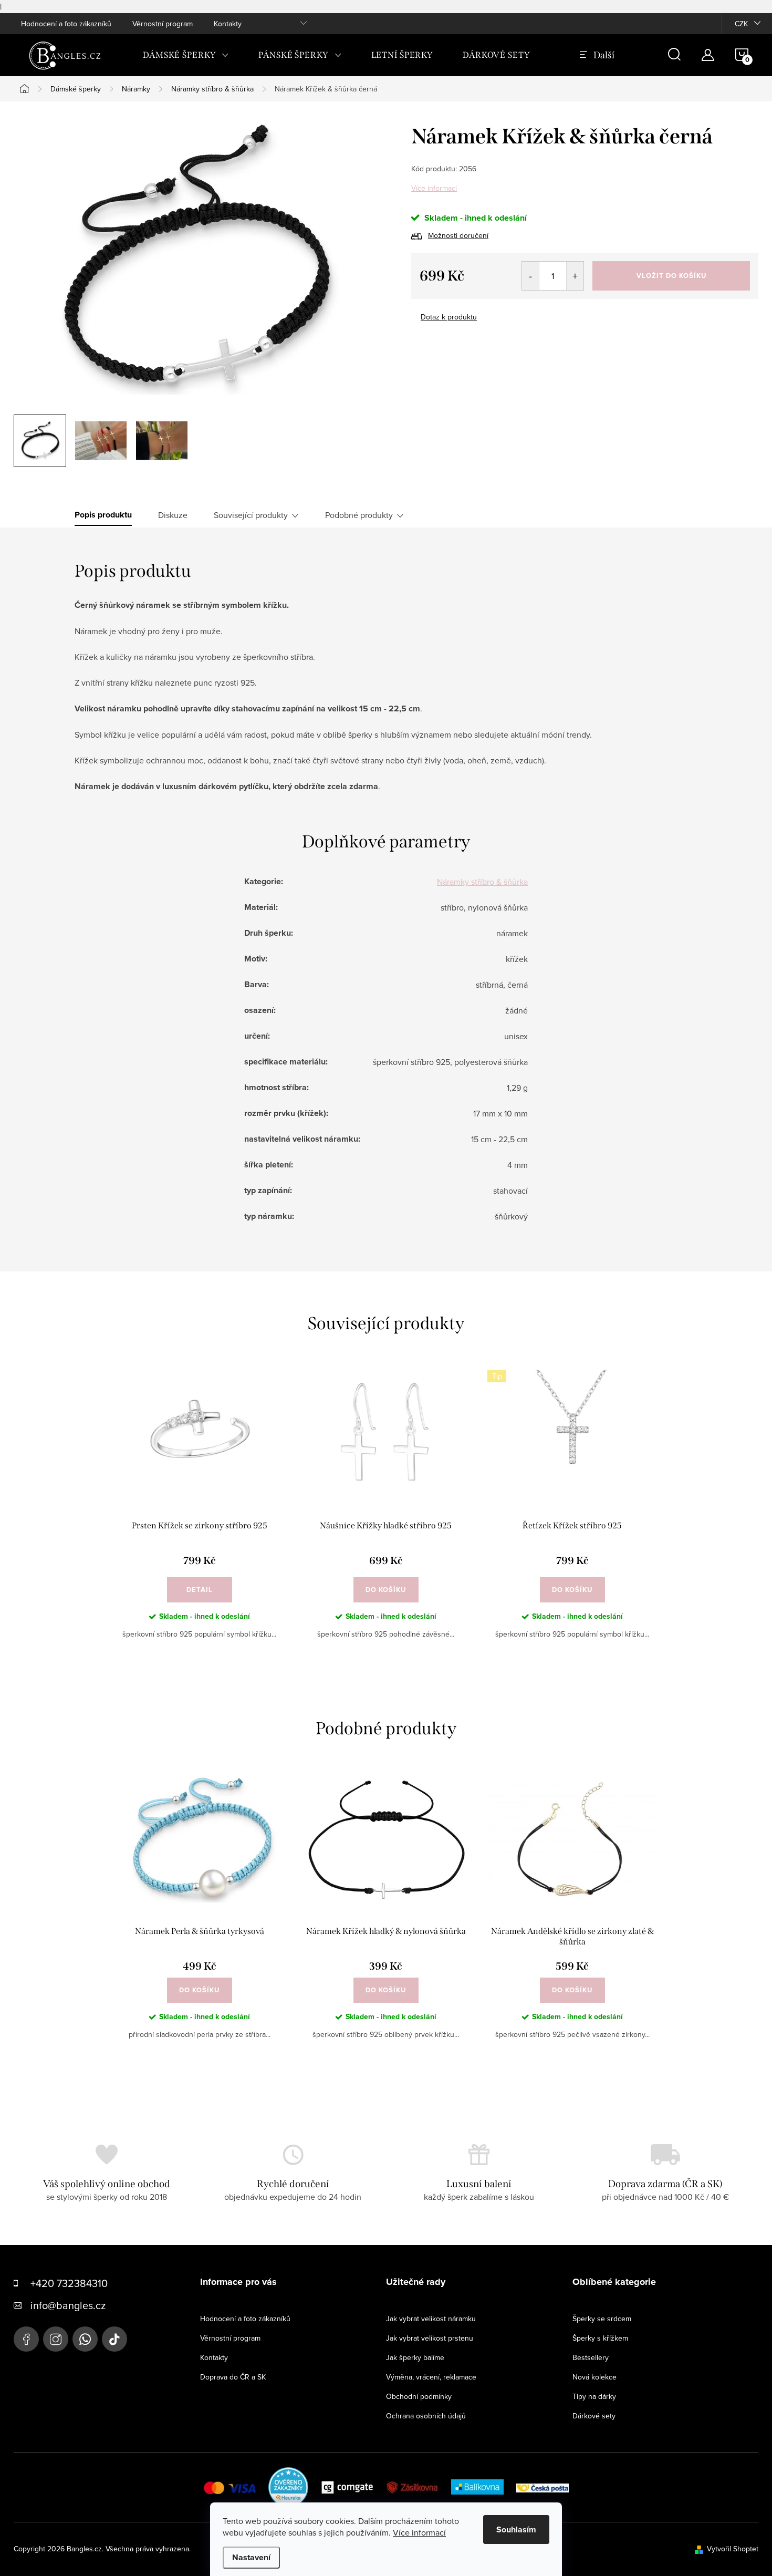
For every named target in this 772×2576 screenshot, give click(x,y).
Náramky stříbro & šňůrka (482, 882)
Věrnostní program (163, 24)
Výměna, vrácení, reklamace (431, 2377)
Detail (200, 1590)
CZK (741, 24)
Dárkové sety (594, 2416)
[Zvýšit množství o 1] (575, 276)
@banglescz (114, 2339)
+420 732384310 (69, 2283)
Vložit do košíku (671, 276)
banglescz (56, 2339)
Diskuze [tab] (173, 515)
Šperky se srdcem (602, 2319)
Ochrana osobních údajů (426, 2416)
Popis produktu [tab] (103, 515)
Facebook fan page (26, 2339)
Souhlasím (516, 2530)
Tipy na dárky (594, 2396)
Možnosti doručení (458, 235)
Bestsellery (591, 2357)
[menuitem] (186, 55)
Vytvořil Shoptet (733, 2549)
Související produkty (251, 515)
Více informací (434, 188)
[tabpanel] (199, 1513)
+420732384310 (85, 2339)
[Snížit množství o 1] (531, 276)
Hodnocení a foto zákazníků (66, 24)
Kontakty (228, 24)
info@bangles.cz (68, 2305)
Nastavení (251, 2557)
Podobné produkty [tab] (359, 515)
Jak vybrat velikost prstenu (430, 2338)
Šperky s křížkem (600, 2338)
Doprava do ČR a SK (233, 2377)
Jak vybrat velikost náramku (431, 2319)
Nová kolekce (594, 2377)
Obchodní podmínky (419, 2396)
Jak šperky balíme (415, 2357)
